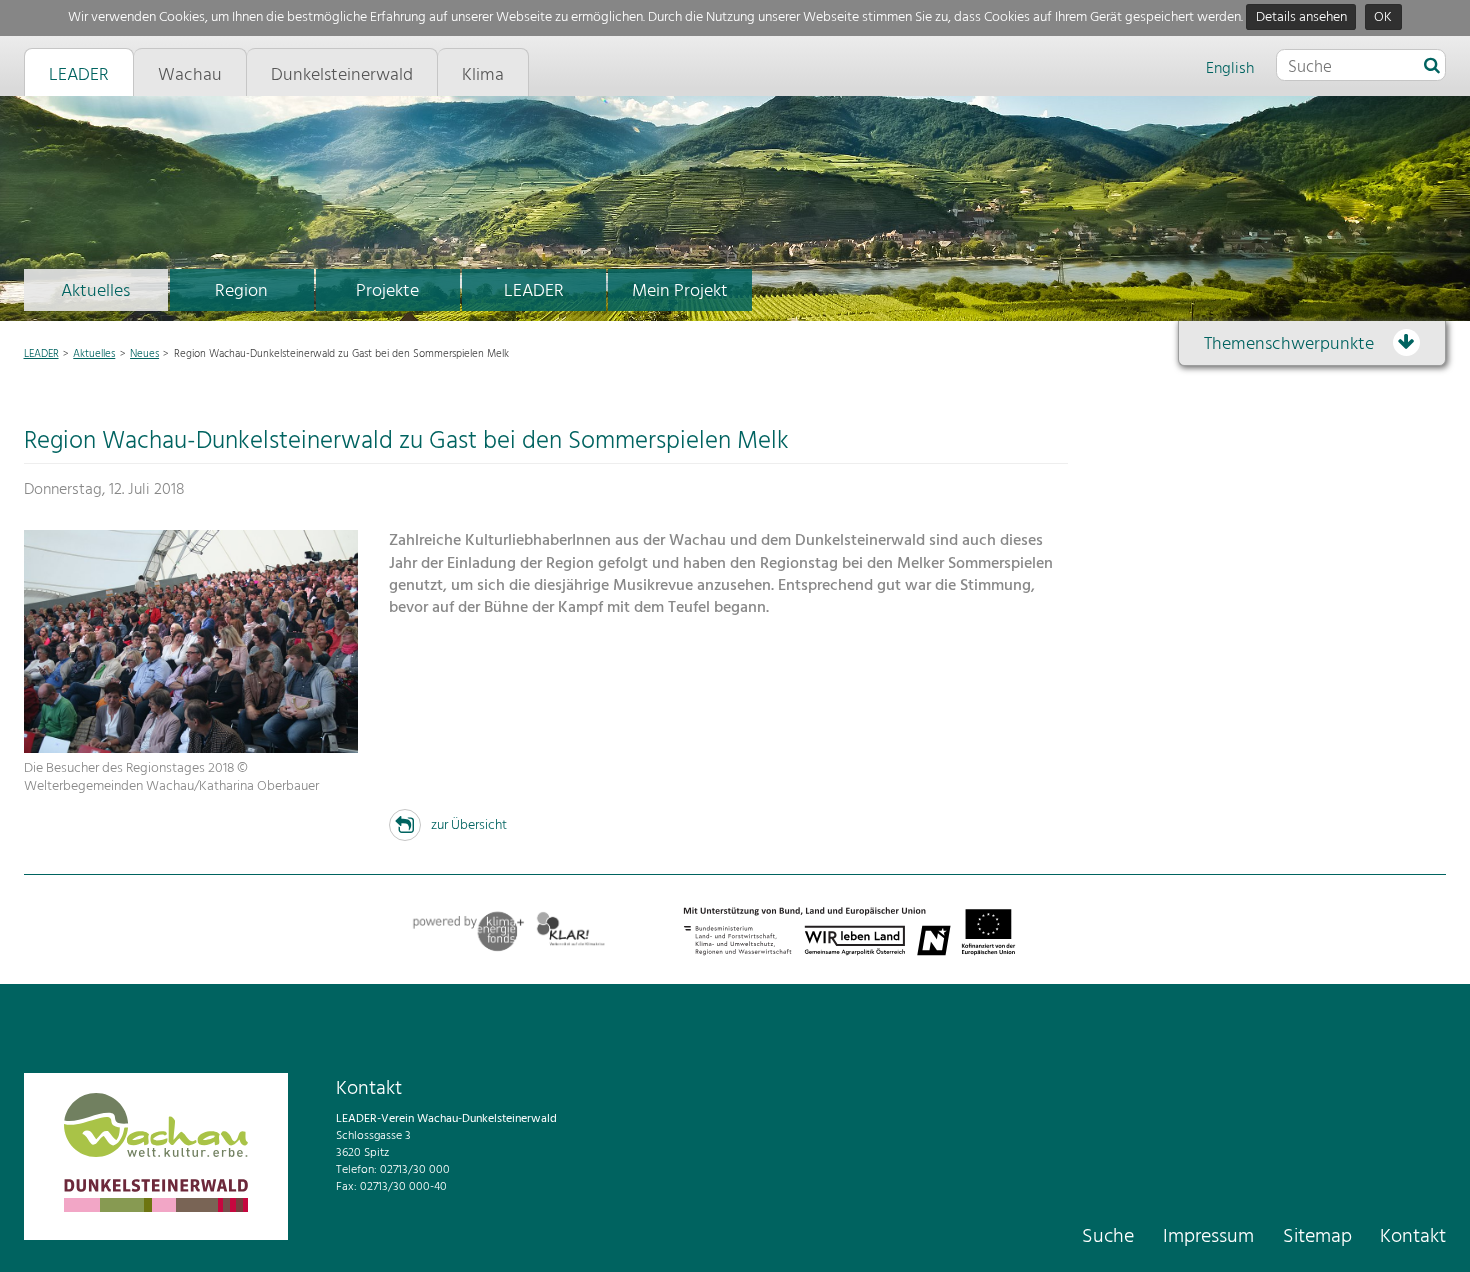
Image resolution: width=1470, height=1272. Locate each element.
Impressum (1208, 1237)
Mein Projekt (680, 291)
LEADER (534, 291)
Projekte (387, 291)
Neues (144, 354)
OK (1383, 17)
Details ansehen (1301, 17)
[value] (1432, 67)
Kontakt (1413, 1237)
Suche (1108, 1237)
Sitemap (1317, 1237)
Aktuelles (95, 291)
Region (241, 291)
